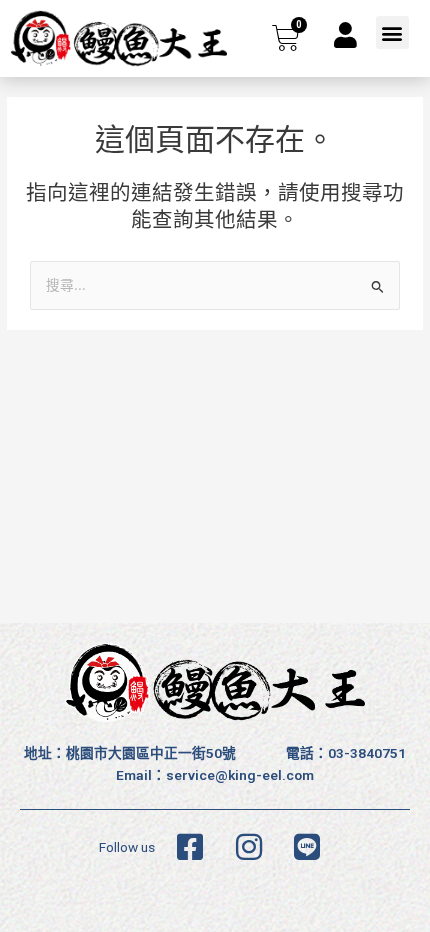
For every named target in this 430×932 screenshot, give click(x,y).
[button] (392, 32)
